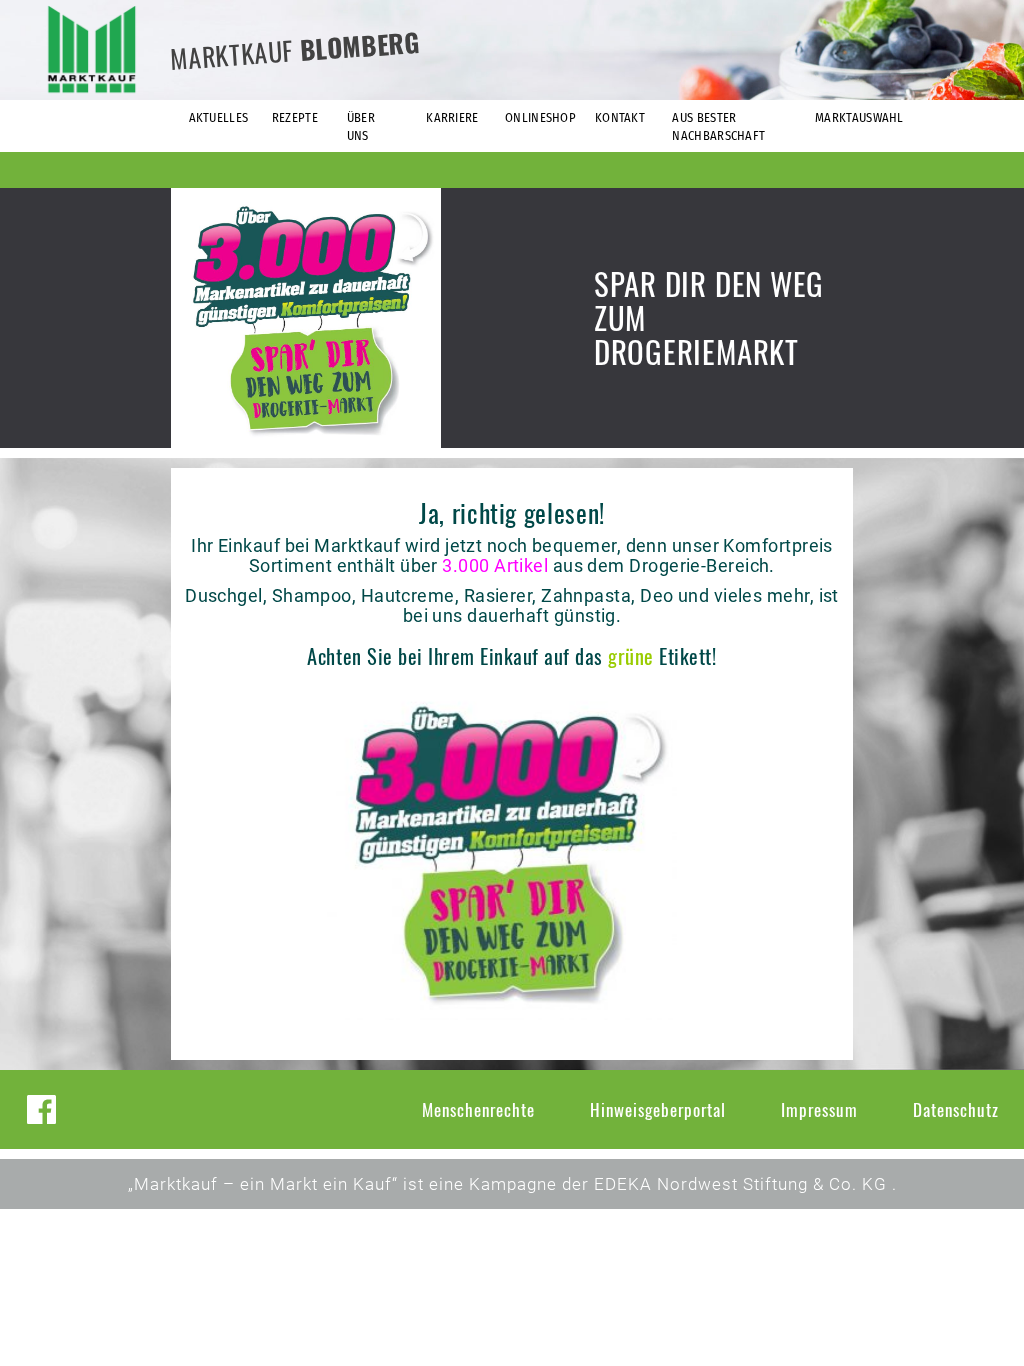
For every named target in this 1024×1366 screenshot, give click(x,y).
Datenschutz (956, 1109)
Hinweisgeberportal (658, 1109)
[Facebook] (41, 1109)
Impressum (819, 1109)
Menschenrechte (478, 1109)
